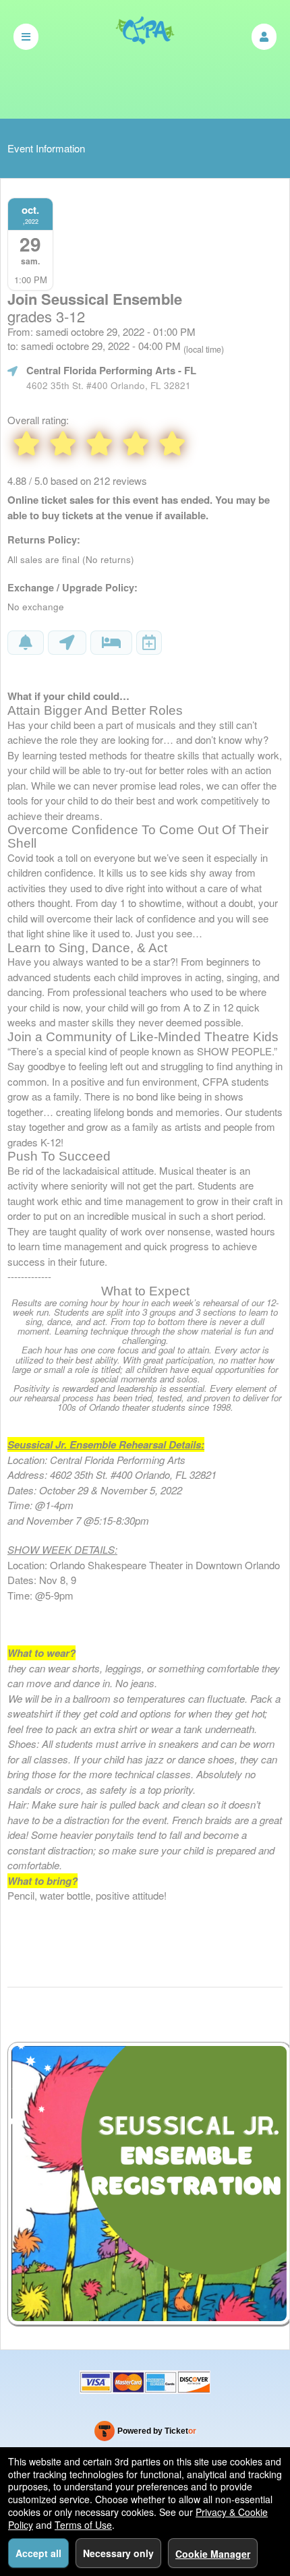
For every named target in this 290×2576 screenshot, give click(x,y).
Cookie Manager (213, 2554)
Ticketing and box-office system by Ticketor (145, 2434)
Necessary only (118, 2553)
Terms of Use (83, 2525)
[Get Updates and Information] (26, 643)
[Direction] (67, 643)
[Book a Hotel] (111, 643)
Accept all (38, 2553)
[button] (264, 37)
